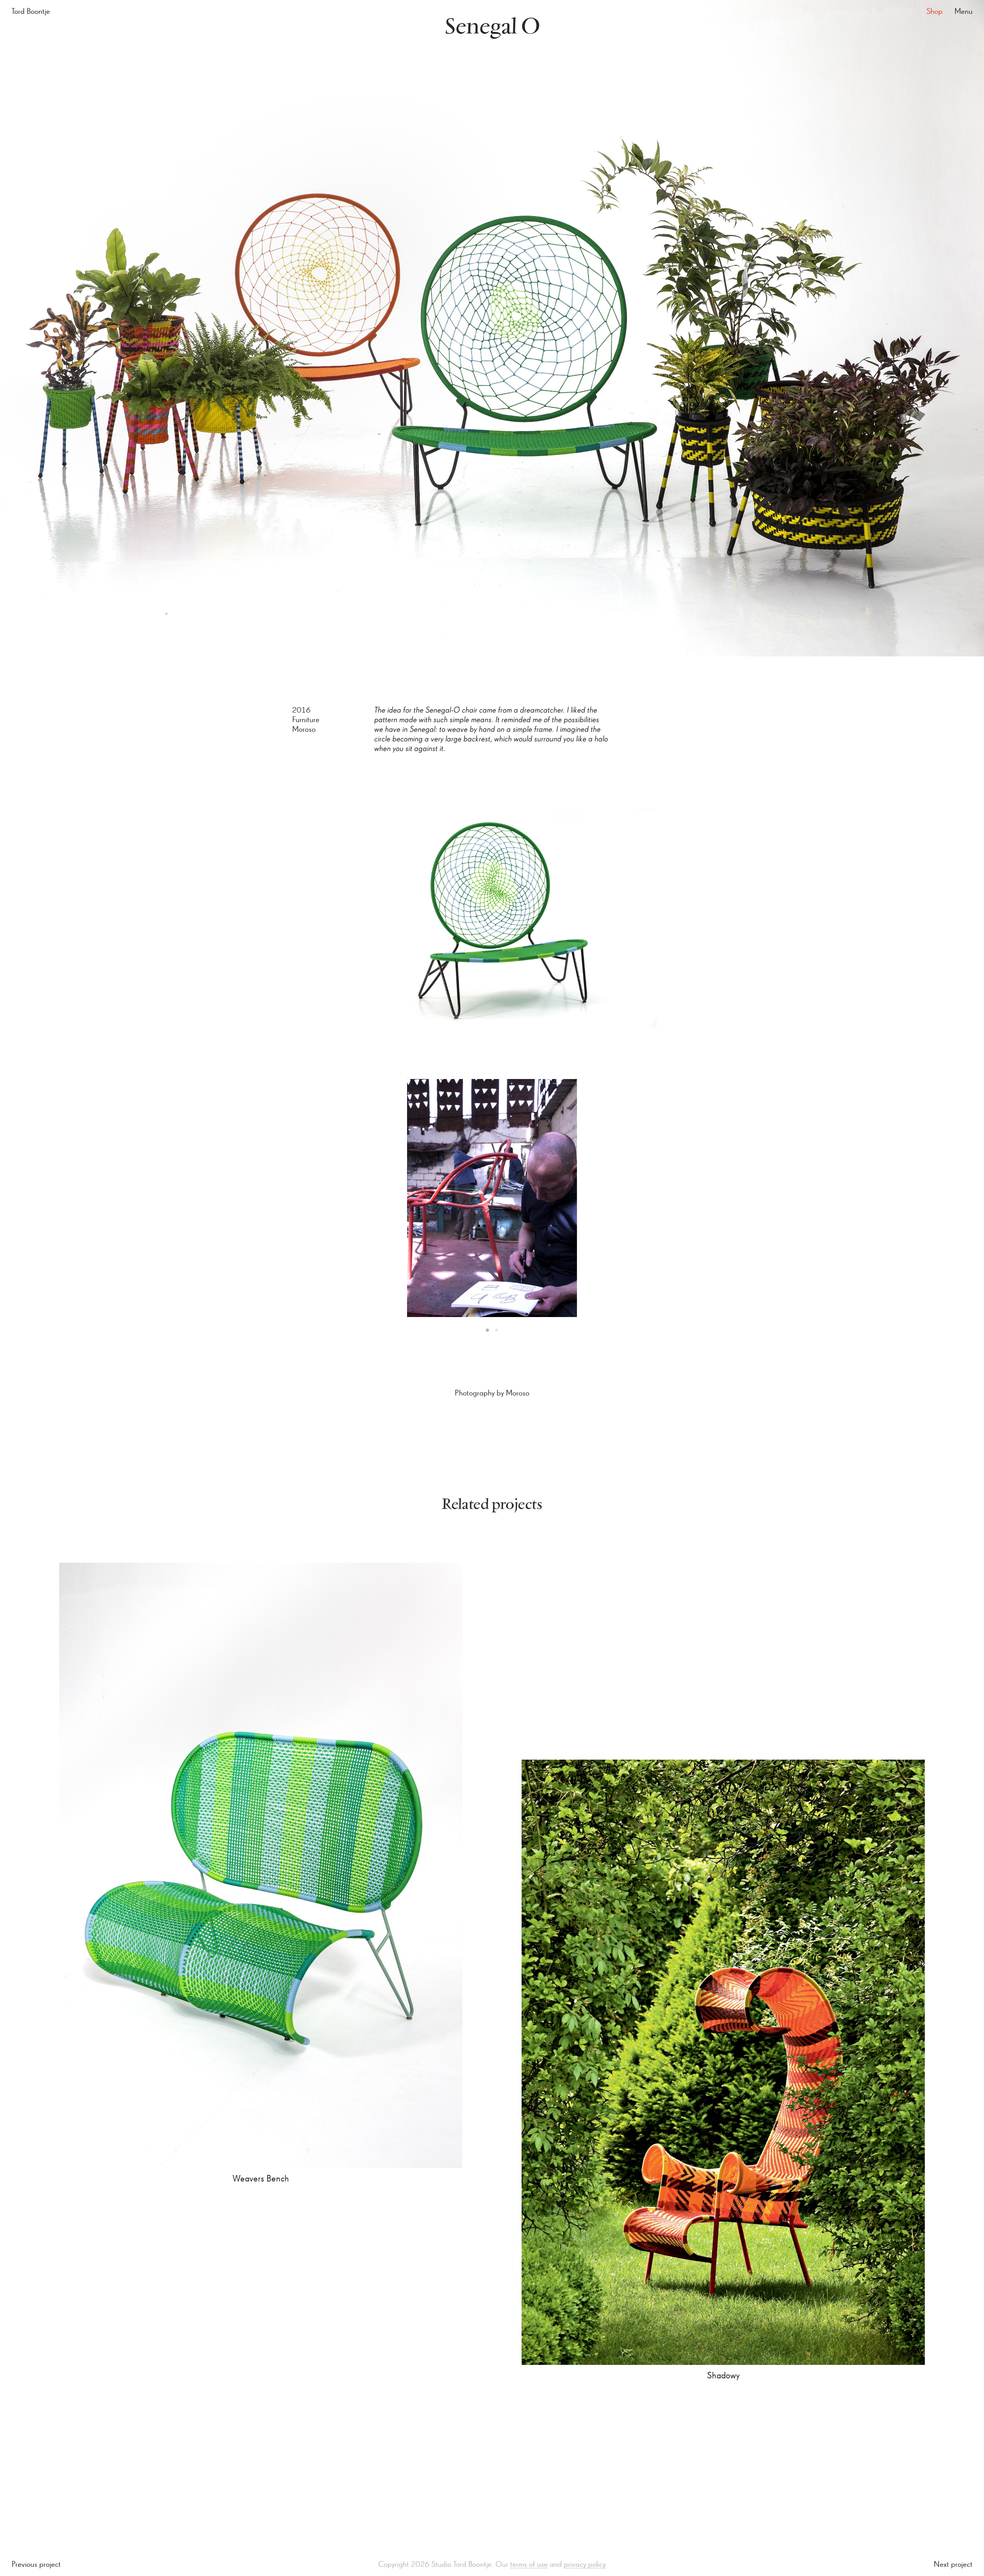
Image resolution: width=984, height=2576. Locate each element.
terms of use (529, 2565)
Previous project (36, 2565)
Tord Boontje (31, 12)
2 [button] (497, 1330)
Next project (953, 2565)
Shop (934, 12)
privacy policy (585, 2565)
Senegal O (492, 28)
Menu (963, 12)
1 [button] (487, 1330)
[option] (492, 1198)
